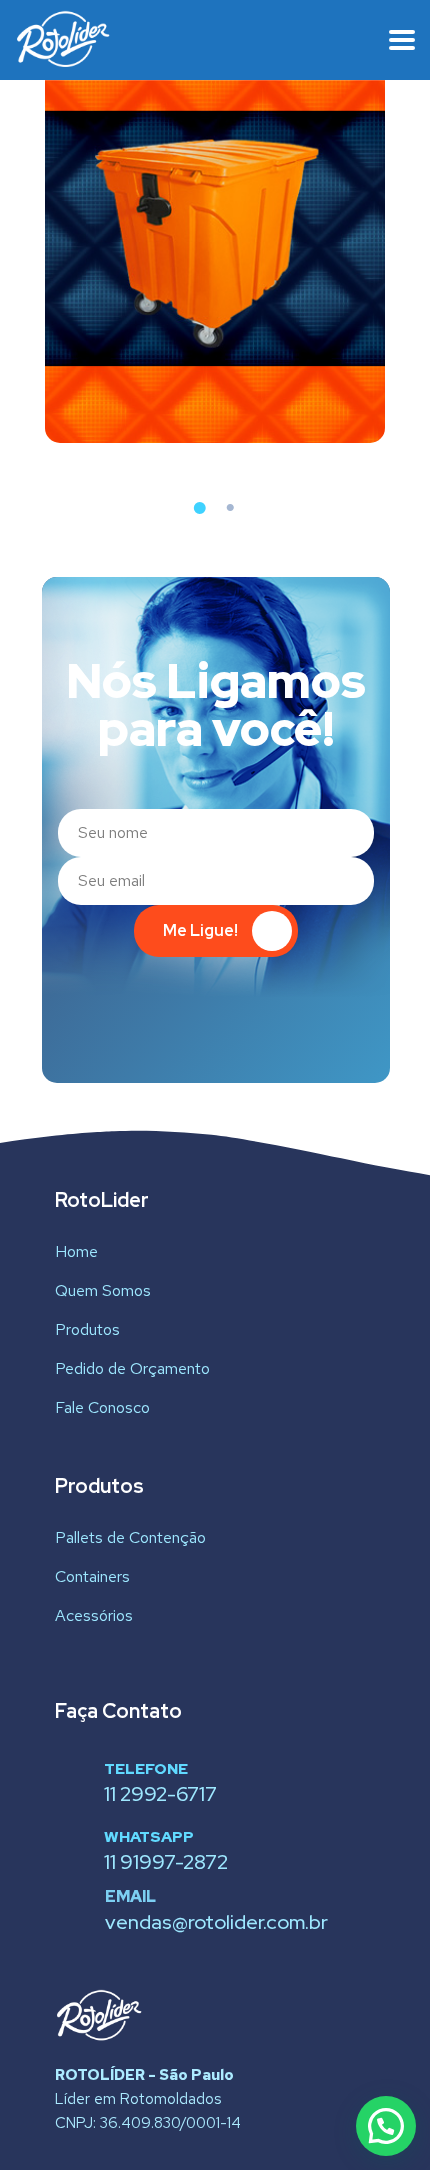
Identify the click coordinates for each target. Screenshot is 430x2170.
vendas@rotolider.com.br (216, 1922)
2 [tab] (230, 508)
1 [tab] (200, 508)
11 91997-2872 (166, 1862)
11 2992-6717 (160, 1794)
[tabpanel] (215, 240)
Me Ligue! (200, 930)
